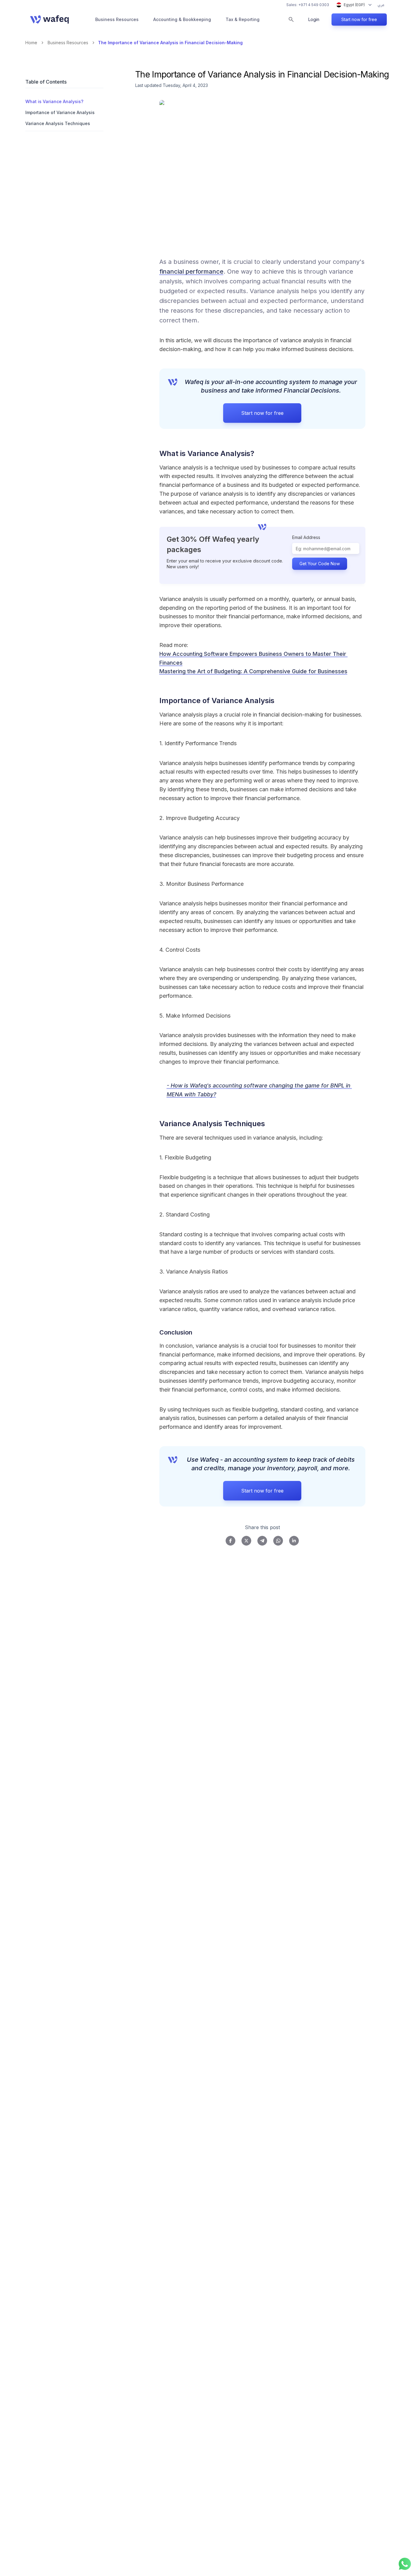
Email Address (306, 537)
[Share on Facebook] (230, 1541)
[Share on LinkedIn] (294, 1541)
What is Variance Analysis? (54, 101)
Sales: (308, 5)
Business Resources (117, 19)
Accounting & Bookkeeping (182, 19)
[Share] (263, 453)
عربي (381, 5)
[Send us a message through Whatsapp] (405, 2564)
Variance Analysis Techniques (58, 123)
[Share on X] (246, 1541)
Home (31, 43)
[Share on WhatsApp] (278, 1541)
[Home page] (49, 20)
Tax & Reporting (243, 19)
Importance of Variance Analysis (60, 112)
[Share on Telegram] (262, 1541)
